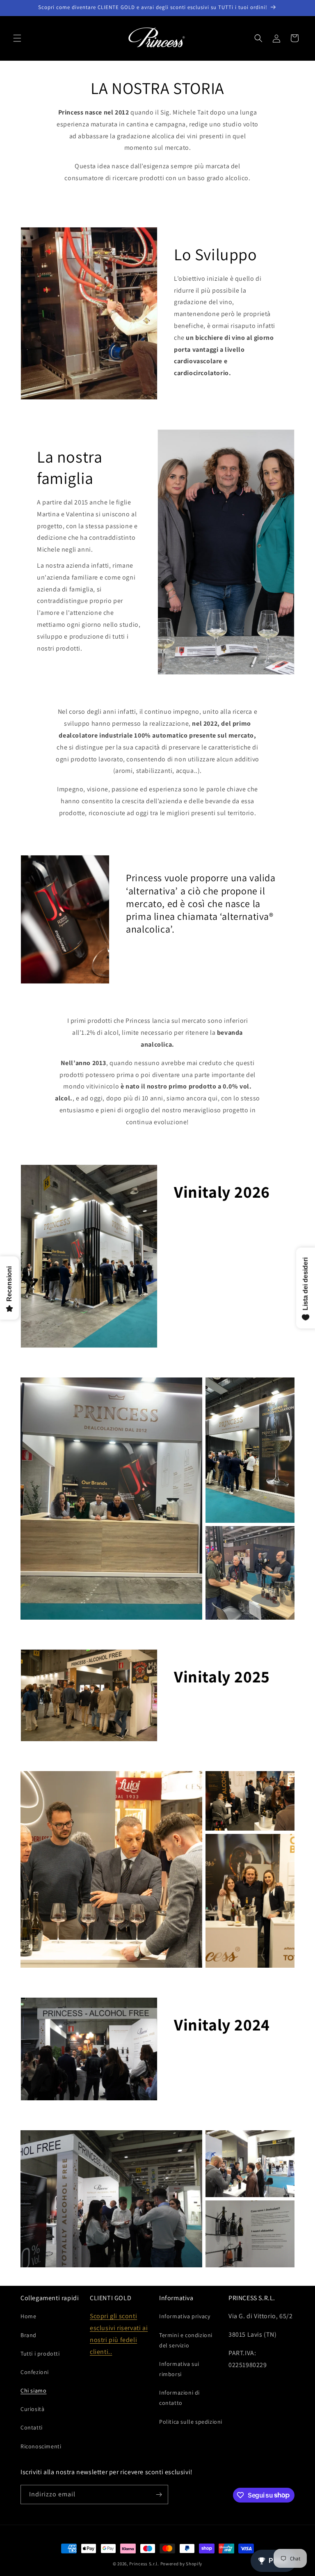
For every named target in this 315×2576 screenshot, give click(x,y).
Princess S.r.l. (144, 2564)
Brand (29, 2335)
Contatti (32, 2427)
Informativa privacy (185, 2316)
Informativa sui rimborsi (179, 2369)
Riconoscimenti (41, 2446)
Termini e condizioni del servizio (186, 2340)
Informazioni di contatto (179, 2398)
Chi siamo (33, 2390)
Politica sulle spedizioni (191, 2422)
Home (28, 2316)
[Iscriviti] (159, 2495)
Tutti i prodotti (40, 2354)
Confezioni (35, 2372)
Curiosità (32, 2409)
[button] (17, 38)
